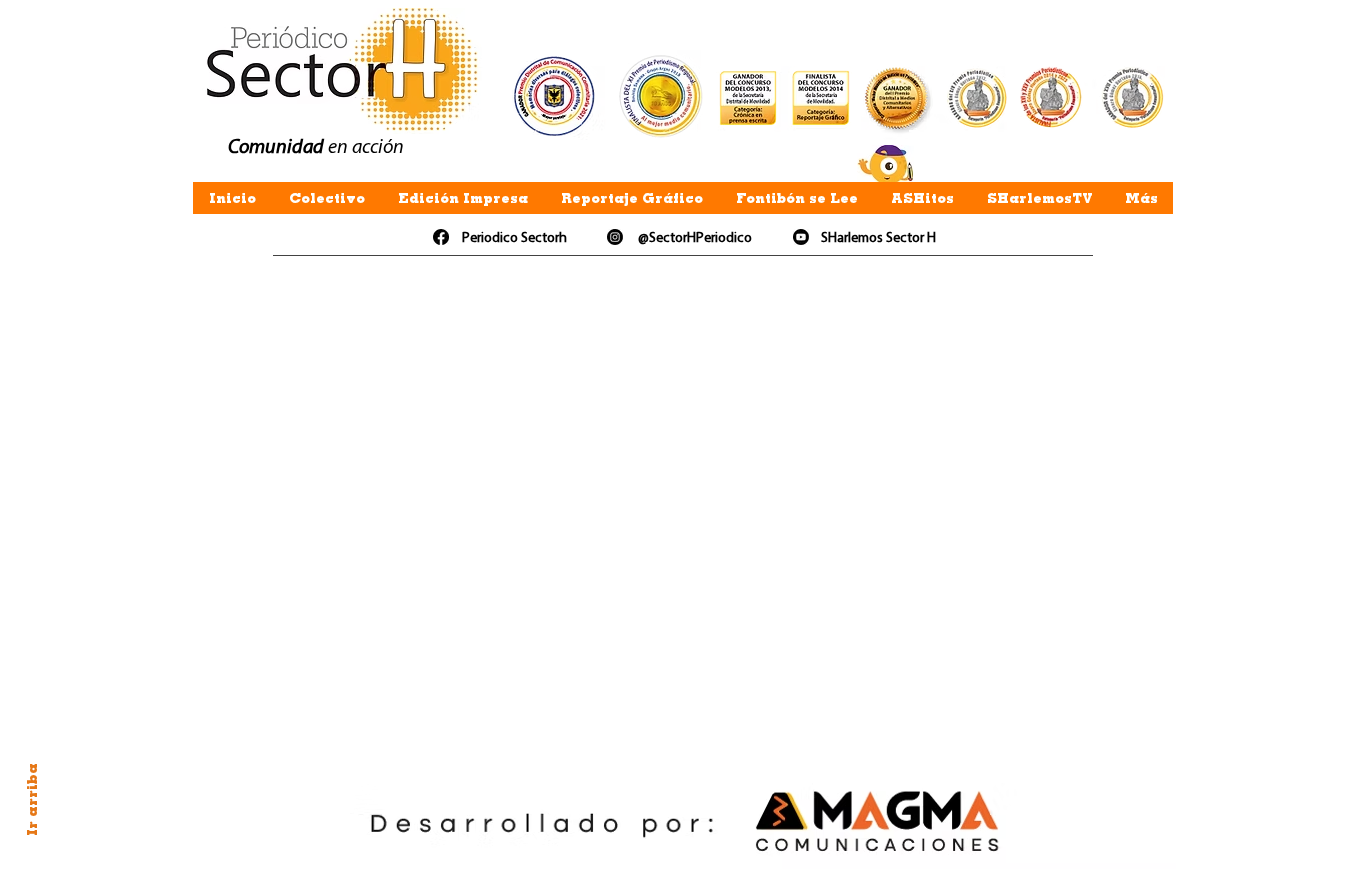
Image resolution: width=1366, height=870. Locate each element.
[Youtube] (801, 237)
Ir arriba (32, 799)
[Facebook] (441, 237)
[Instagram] (615, 237)
